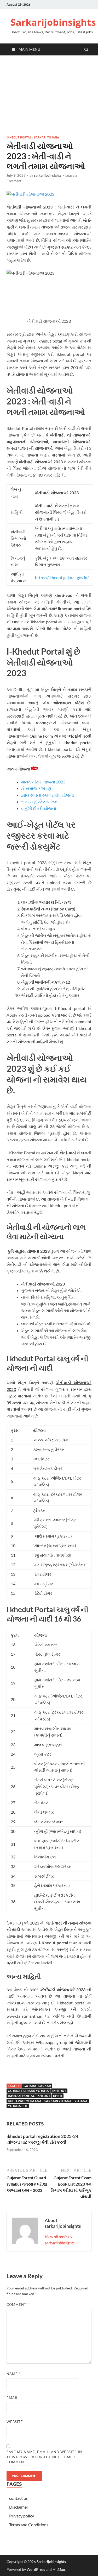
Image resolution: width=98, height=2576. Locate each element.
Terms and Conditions (29, 2525)
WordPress (36, 2569)
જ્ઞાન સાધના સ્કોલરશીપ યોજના (48, 795)
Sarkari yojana (47, 137)
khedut (44, 2096)
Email (14, 2398)
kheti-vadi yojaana (25, 2101)
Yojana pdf (18, 2106)
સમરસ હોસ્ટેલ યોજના (40, 802)
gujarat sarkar (37, 2086)
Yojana (81, 2101)
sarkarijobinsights (48, 175)
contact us (18, 2498)
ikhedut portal (19, 137)
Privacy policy (22, 2516)
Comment (18, 2305)
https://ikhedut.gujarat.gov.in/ (62, 577)
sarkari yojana (58, 2101)
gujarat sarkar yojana (28, 2091)
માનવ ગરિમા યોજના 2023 (43, 782)
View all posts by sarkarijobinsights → (62, 2240)
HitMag (59, 2569)
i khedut (59, 2091)
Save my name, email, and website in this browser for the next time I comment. (44, 2457)
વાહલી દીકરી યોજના (39, 808)
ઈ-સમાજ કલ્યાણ (37, 788)
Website (15, 2422)
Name (13, 2374)
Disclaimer (19, 2507)
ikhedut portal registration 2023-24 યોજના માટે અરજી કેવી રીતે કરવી (42, 2139)
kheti (58, 2096)
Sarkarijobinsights (53, 22)
